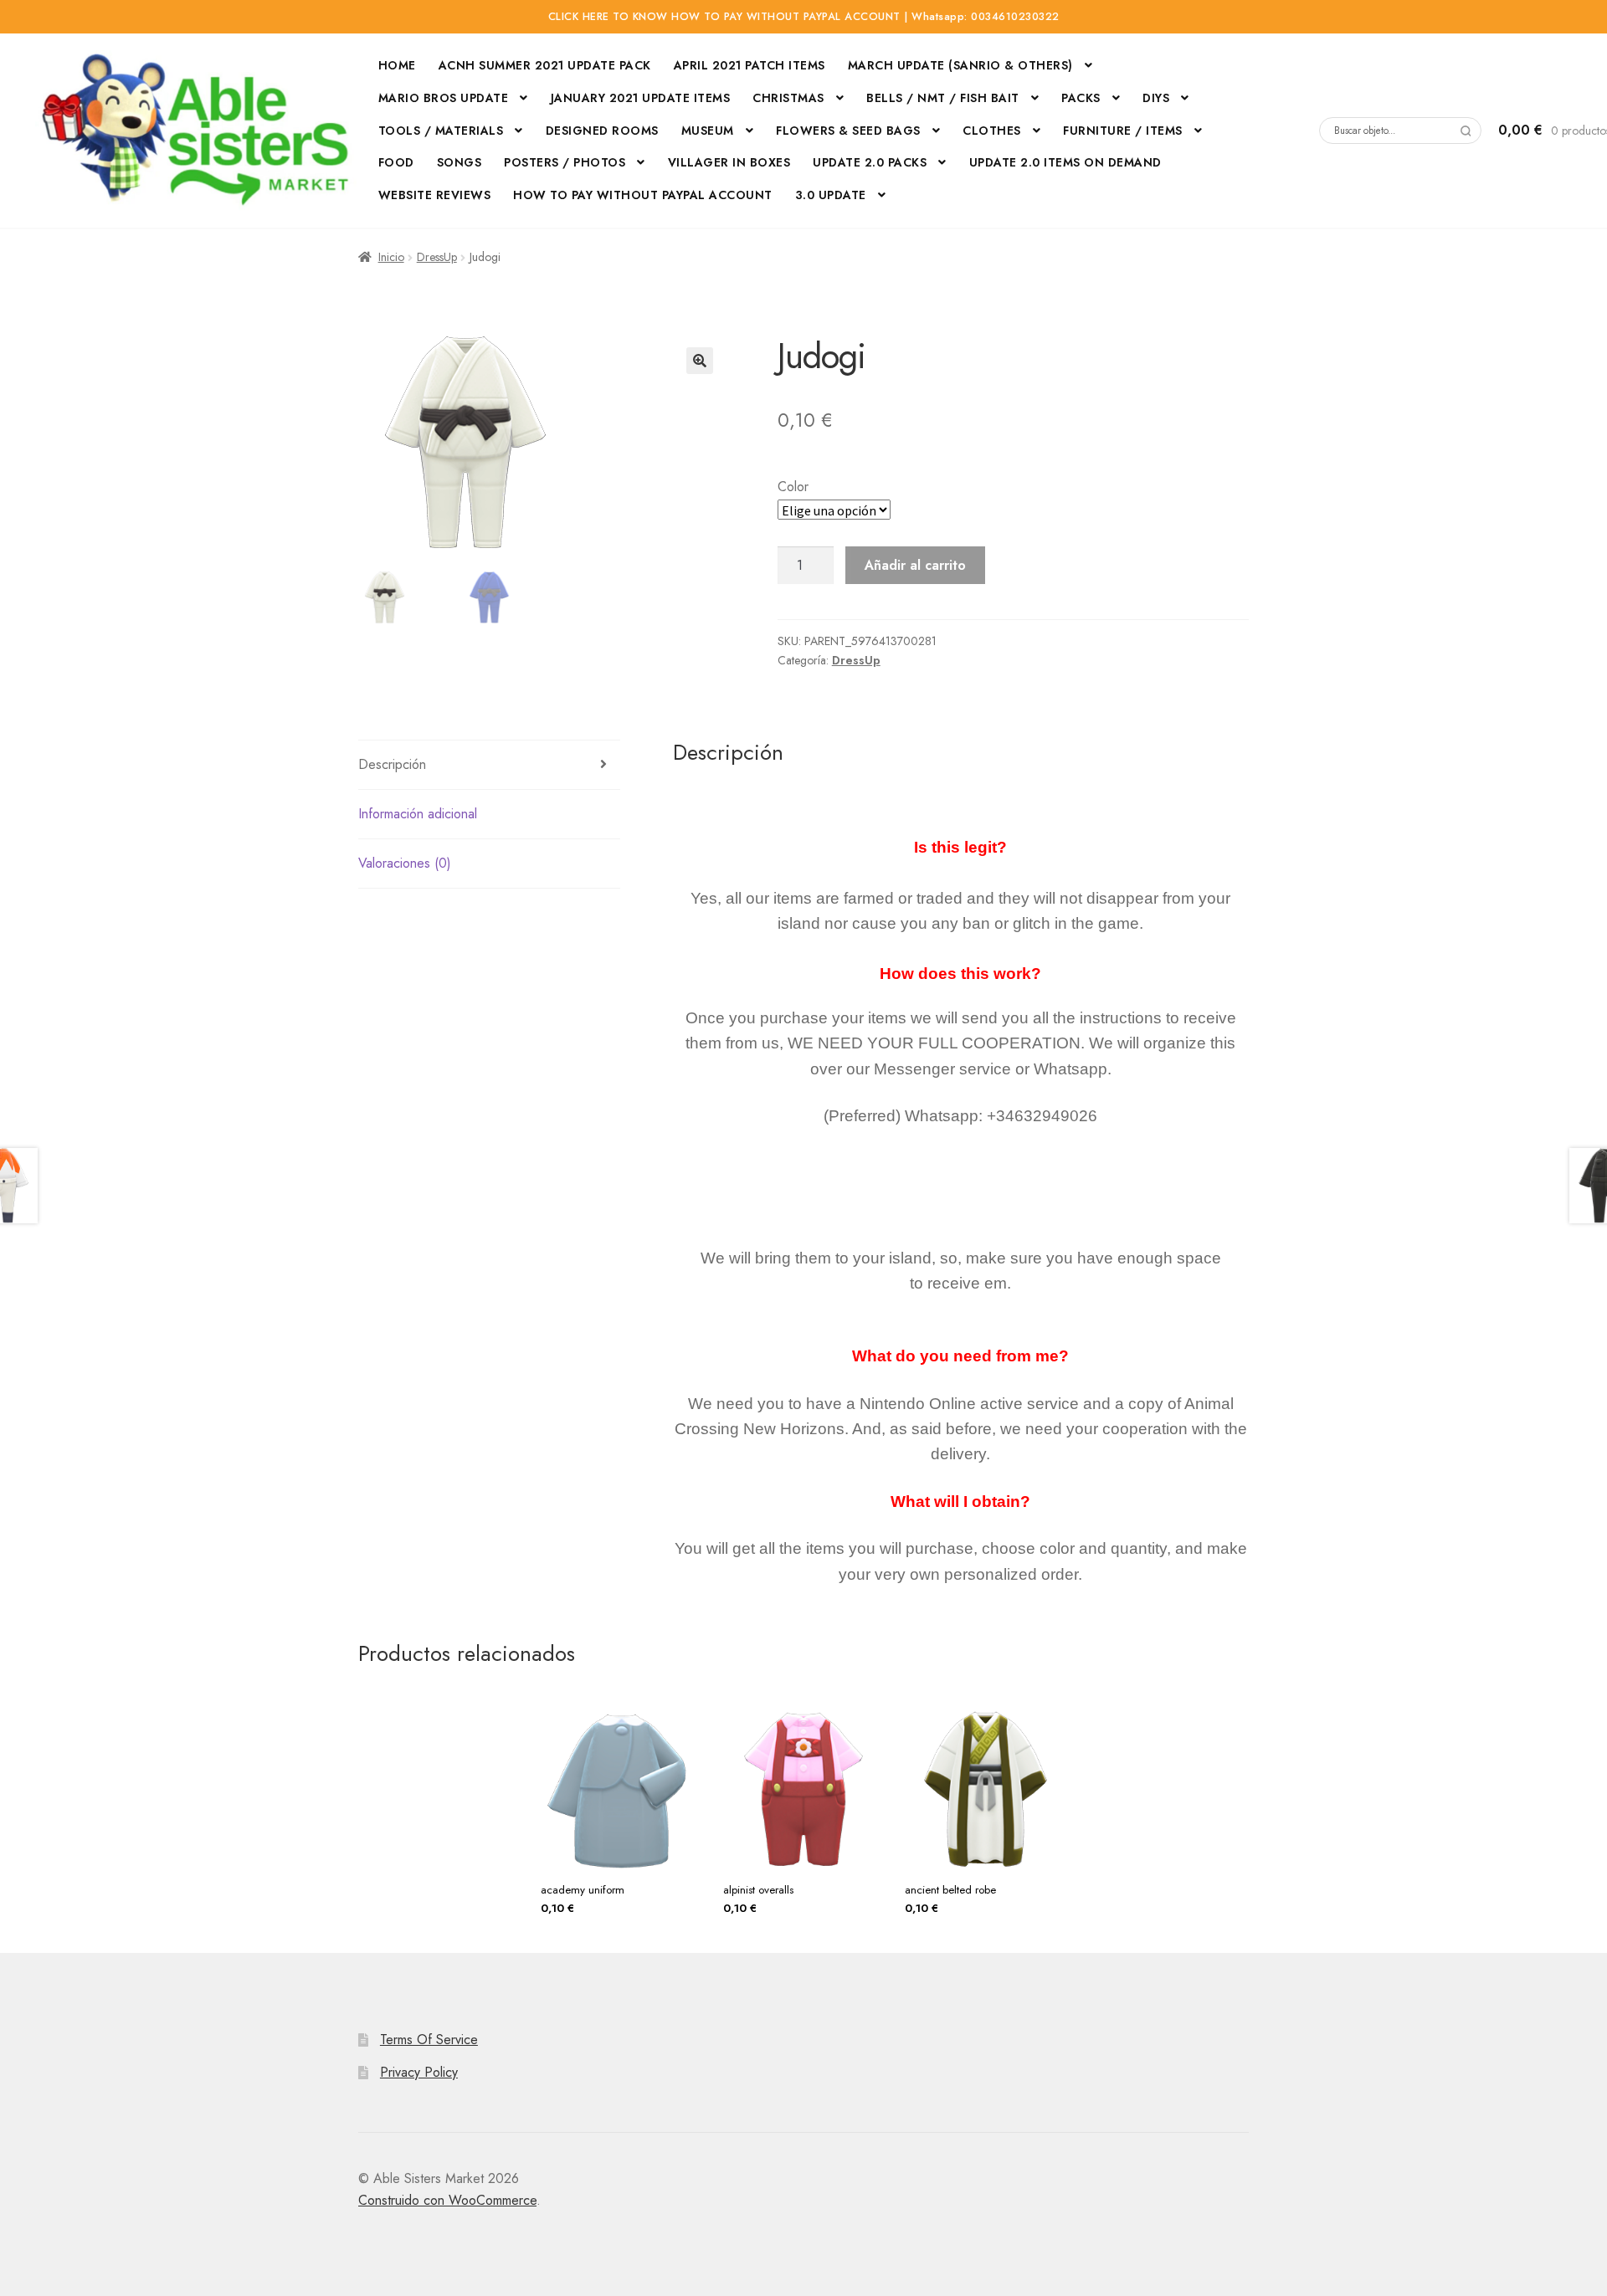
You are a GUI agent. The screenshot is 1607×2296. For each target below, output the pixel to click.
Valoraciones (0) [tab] (405, 863)
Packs (1081, 98)
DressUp (437, 257)
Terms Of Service (429, 2040)
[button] (700, 361)
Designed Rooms (602, 131)
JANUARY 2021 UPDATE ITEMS (641, 98)
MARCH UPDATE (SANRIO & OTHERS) (960, 65)
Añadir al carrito (915, 565)
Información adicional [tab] (418, 814)
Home (397, 65)
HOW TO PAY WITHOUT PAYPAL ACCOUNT (643, 195)
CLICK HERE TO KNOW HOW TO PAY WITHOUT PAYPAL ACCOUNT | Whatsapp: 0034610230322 (804, 17)
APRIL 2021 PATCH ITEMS (750, 65)
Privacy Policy (419, 2072)
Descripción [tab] (392, 764)
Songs (460, 162)
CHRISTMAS (788, 98)
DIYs (1156, 98)
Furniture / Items (1123, 131)
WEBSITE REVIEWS (435, 195)
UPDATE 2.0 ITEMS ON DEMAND (1065, 162)
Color (793, 487)
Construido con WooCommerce (447, 2200)
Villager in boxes (729, 162)
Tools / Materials (441, 131)
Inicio (391, 257)
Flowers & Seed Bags (848, 131)
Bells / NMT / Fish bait (943, 98)
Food (396, 162)
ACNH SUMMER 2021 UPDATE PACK (545, 65)
